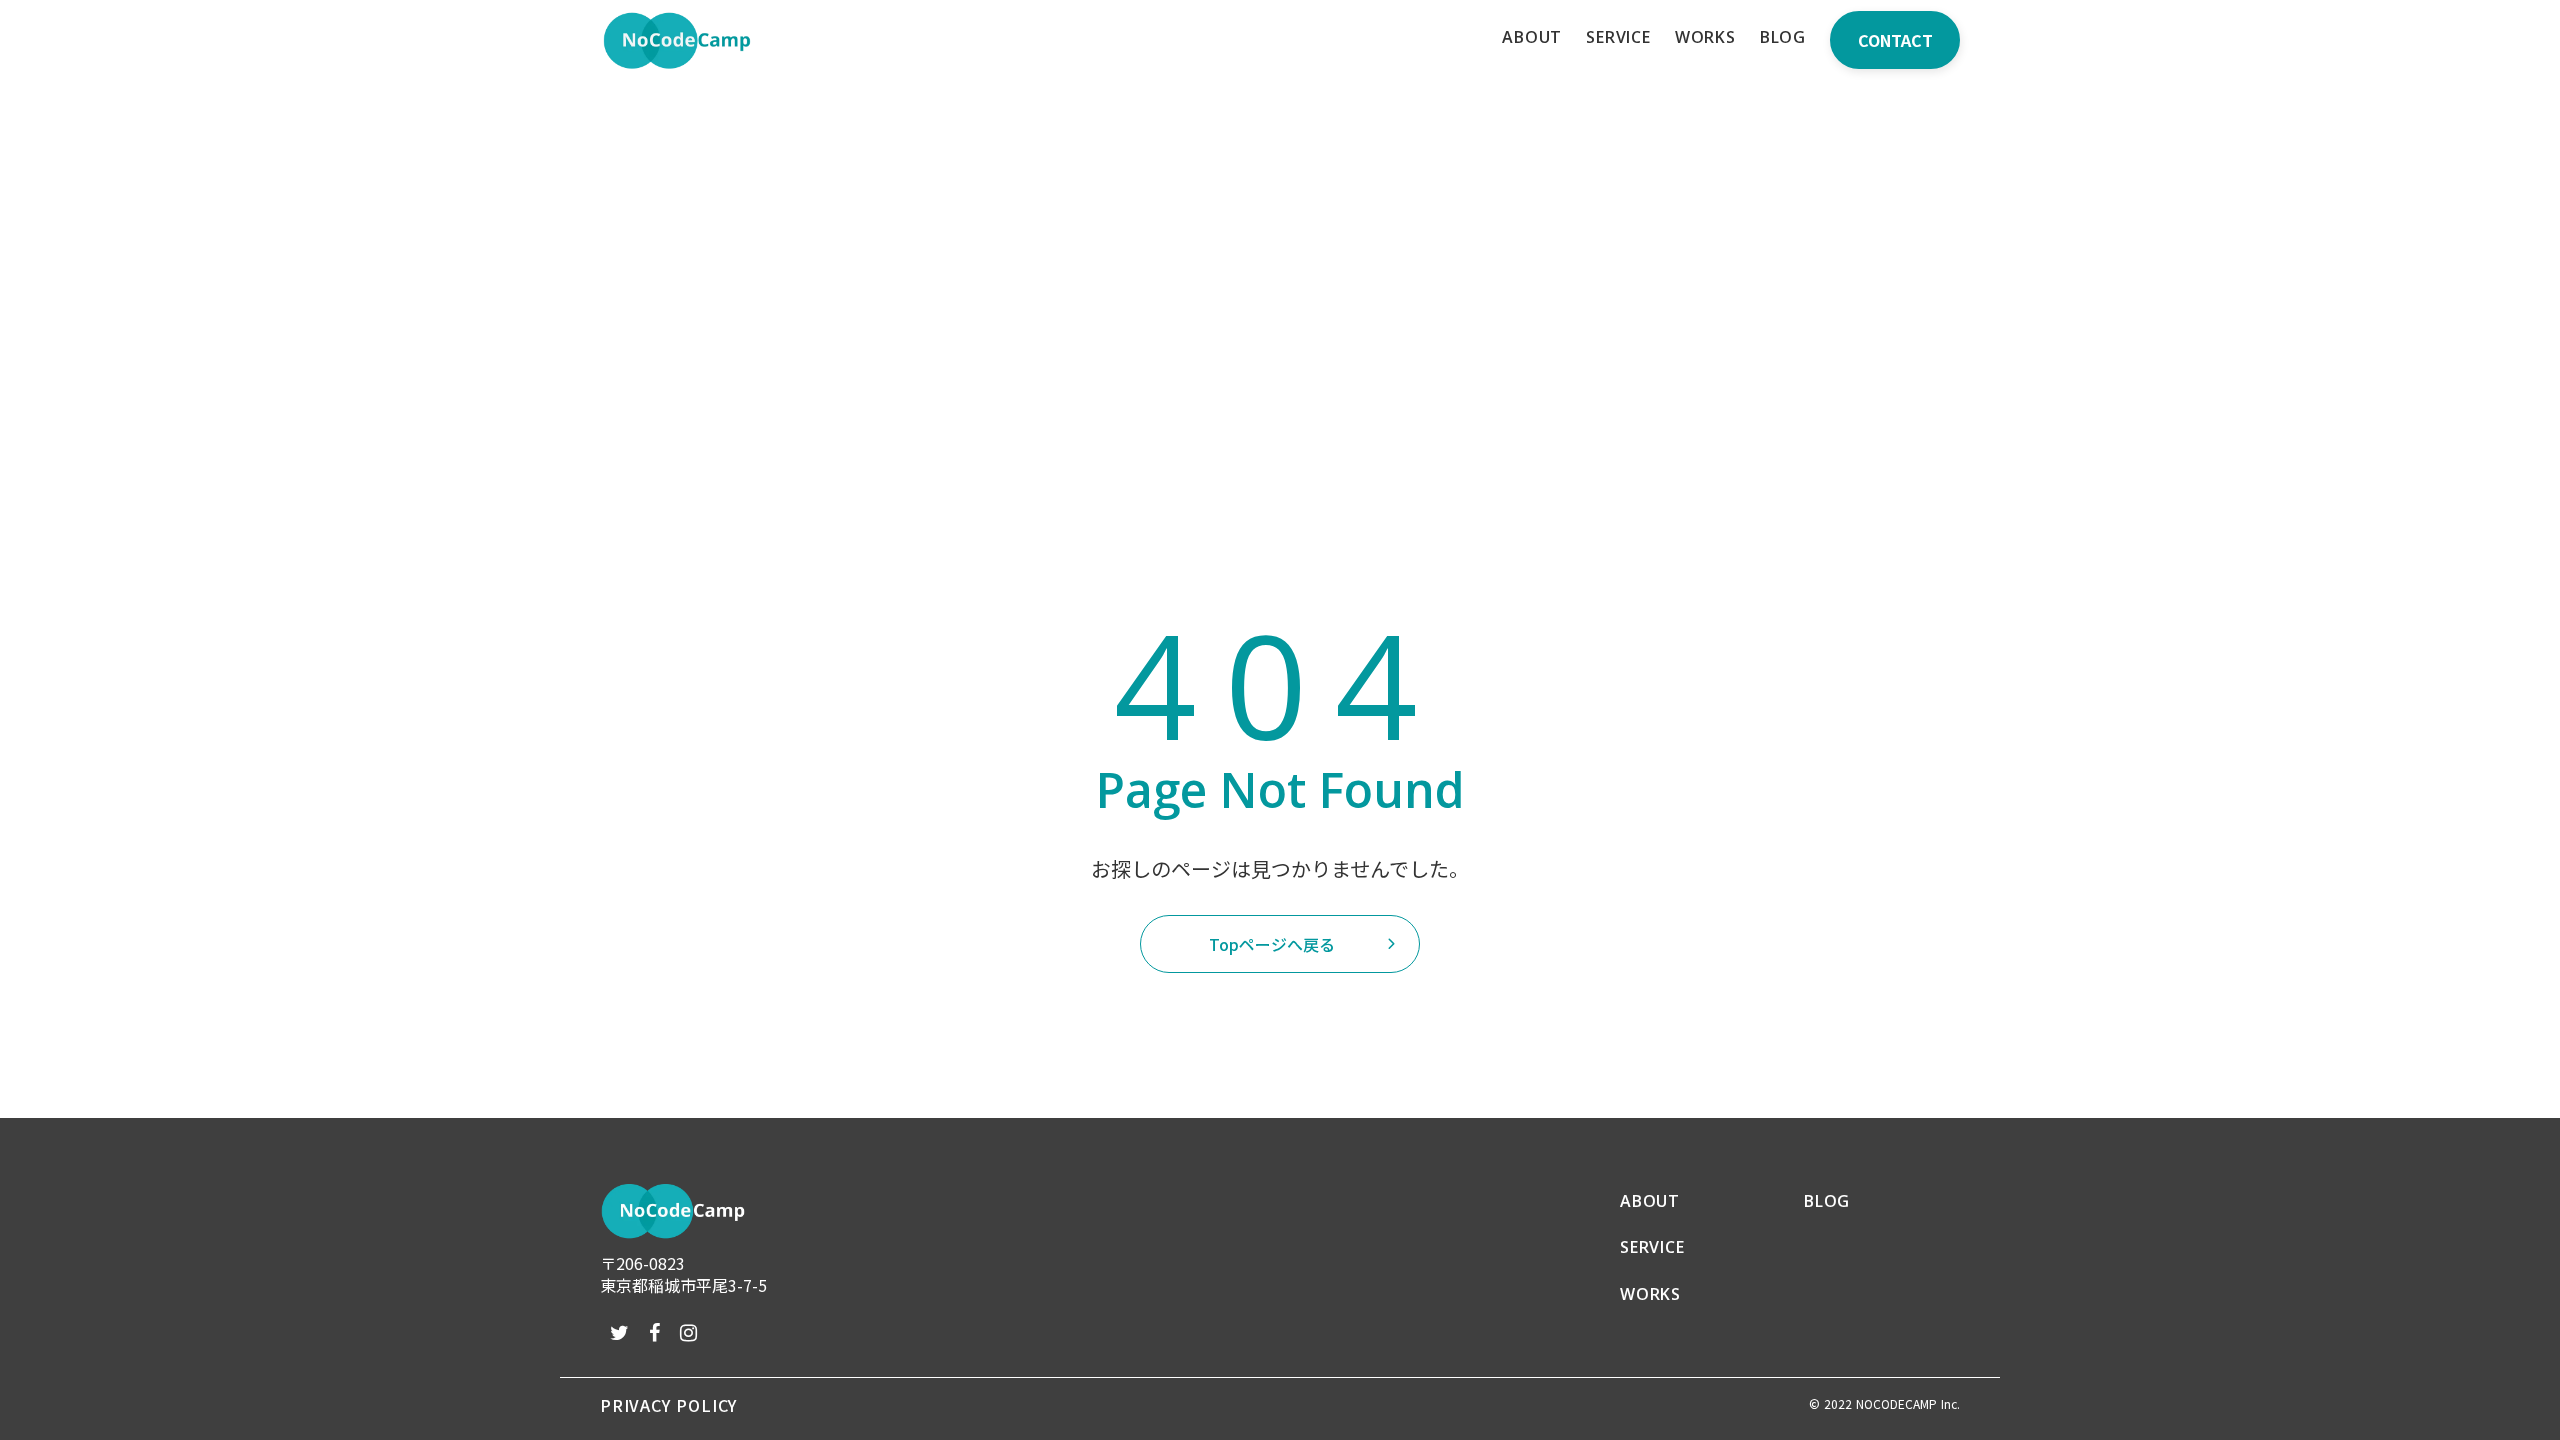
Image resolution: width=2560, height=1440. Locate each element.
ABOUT (1650, 1201)
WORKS (1650, 1294)
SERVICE (1652, 1247)
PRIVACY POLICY (668, 1405)
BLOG (1827, 1201)
